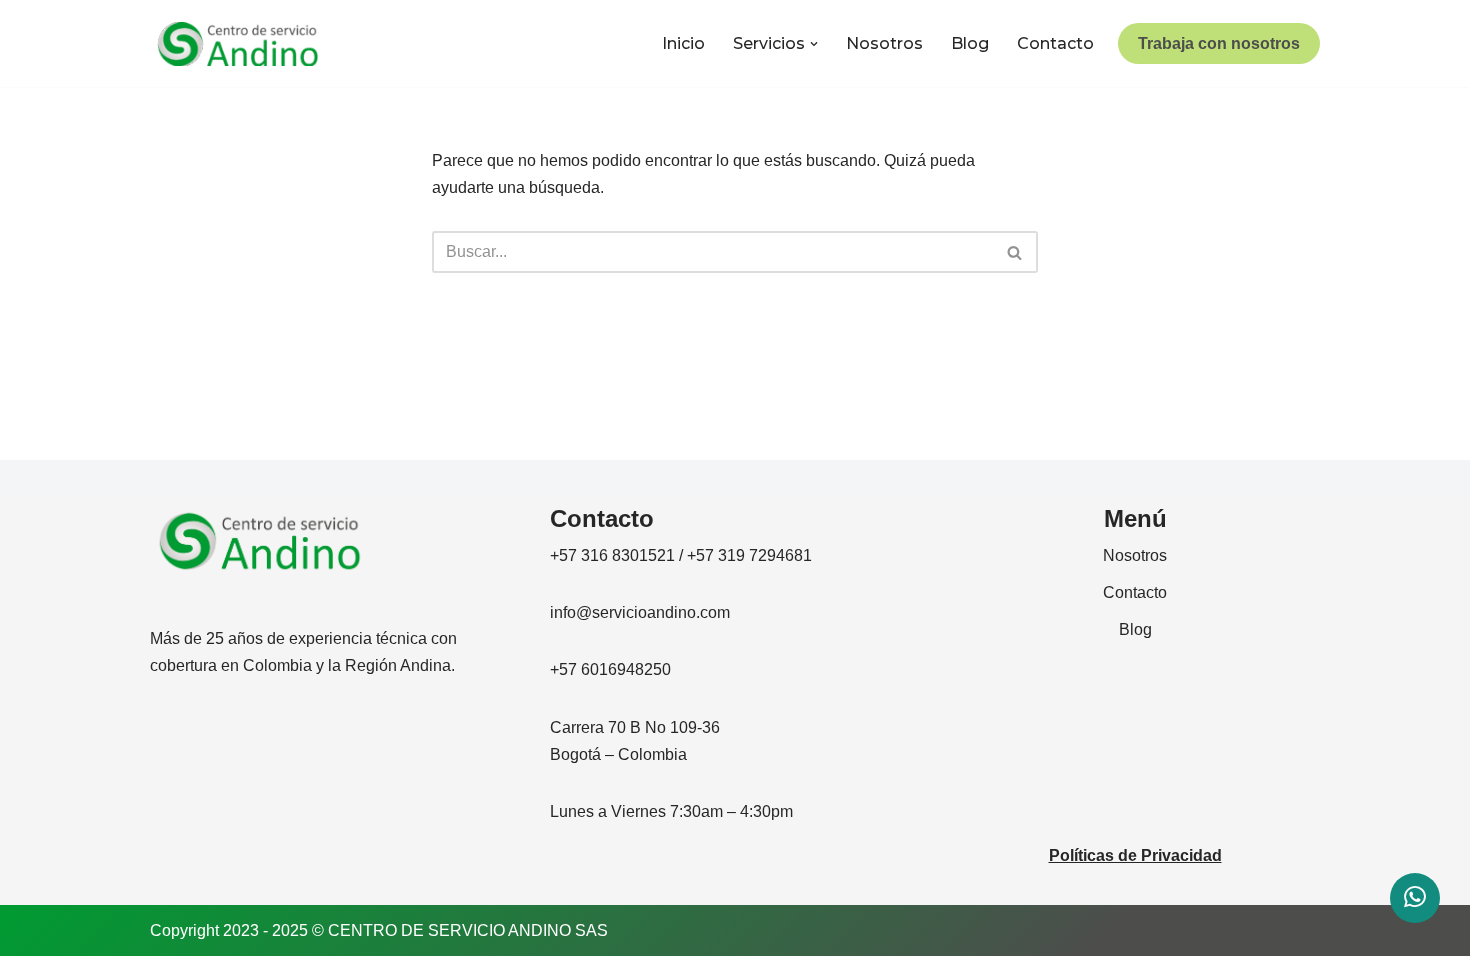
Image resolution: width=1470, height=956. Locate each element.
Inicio (683, 43)
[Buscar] (1015, 252)
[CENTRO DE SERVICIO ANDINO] (238, 44)
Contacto (1055, 43)
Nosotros (884, 43)
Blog (970, 43)
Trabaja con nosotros (1219, 43)
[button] (814, 44)
